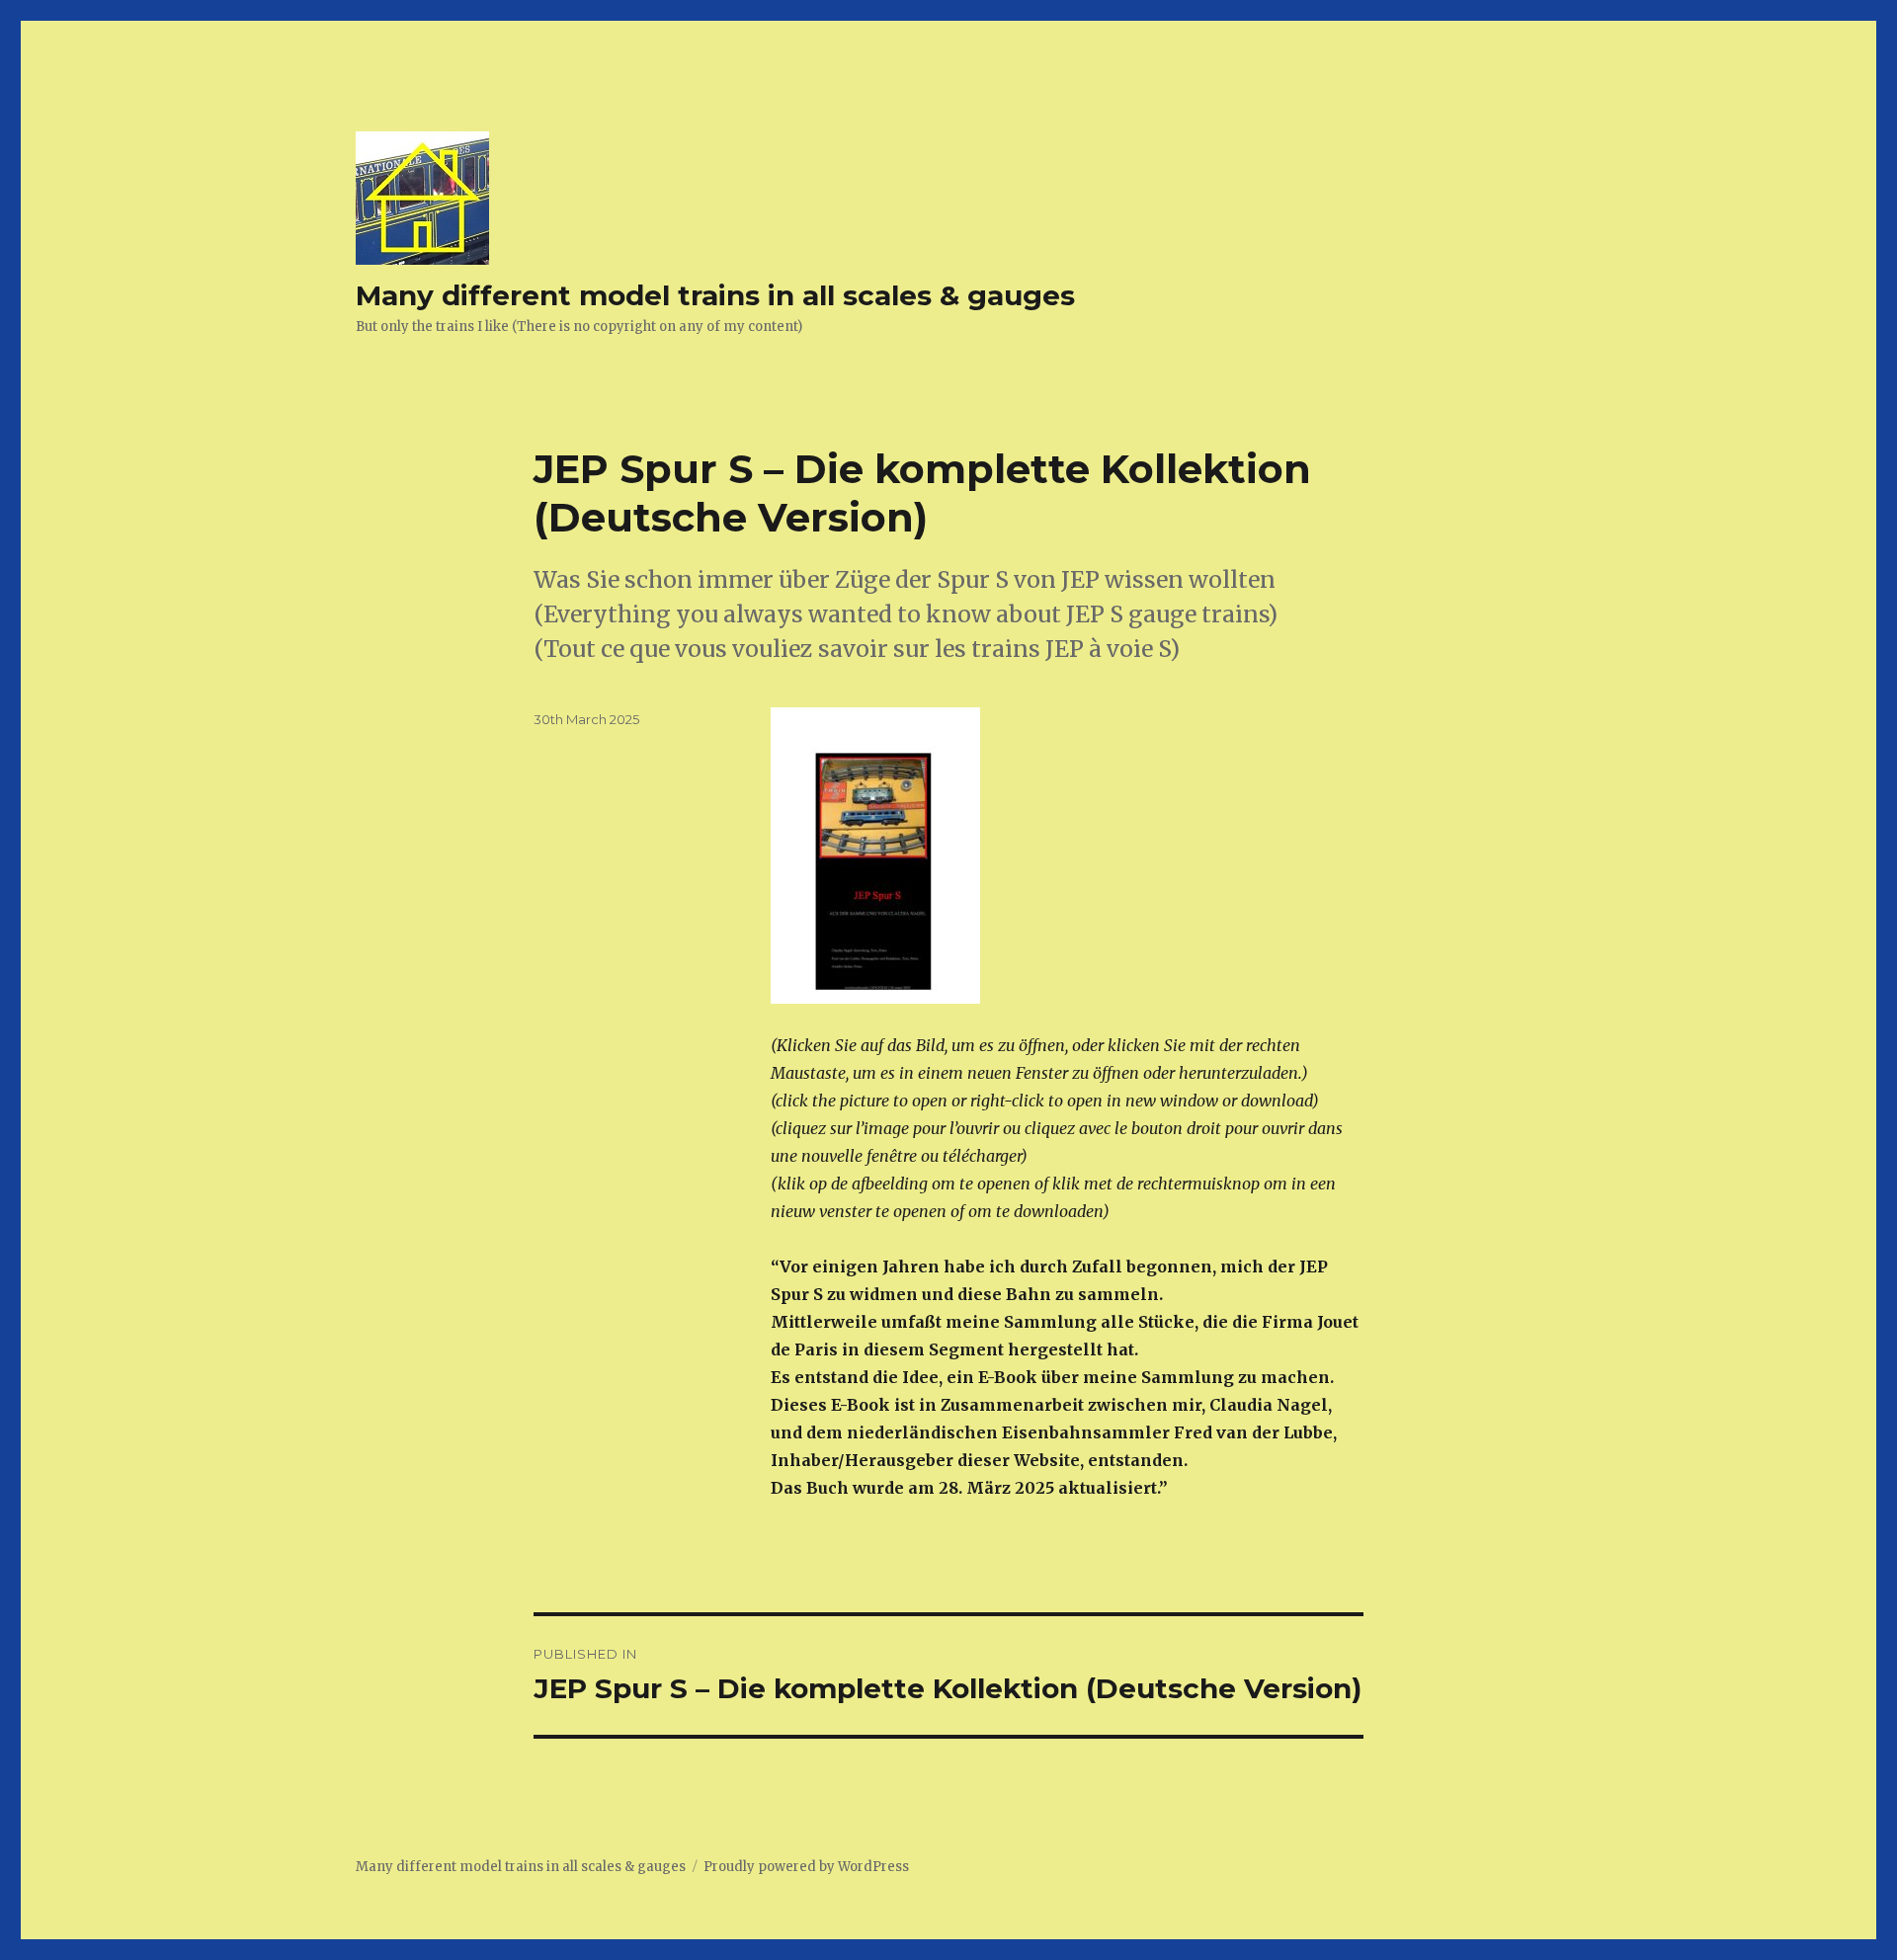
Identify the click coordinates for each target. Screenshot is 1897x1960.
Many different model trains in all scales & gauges (715, 295)
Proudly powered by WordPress (806, 1867)
